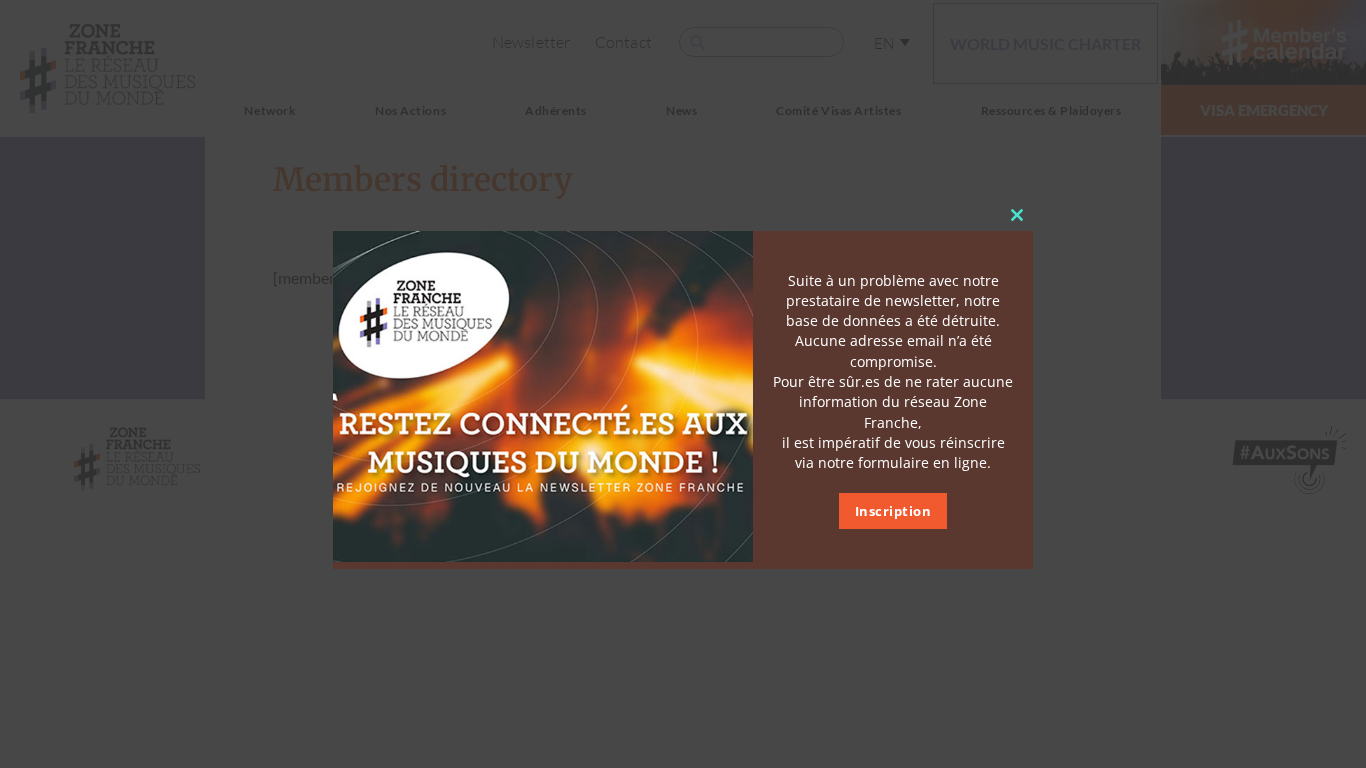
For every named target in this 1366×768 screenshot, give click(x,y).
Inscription (893, 511)
